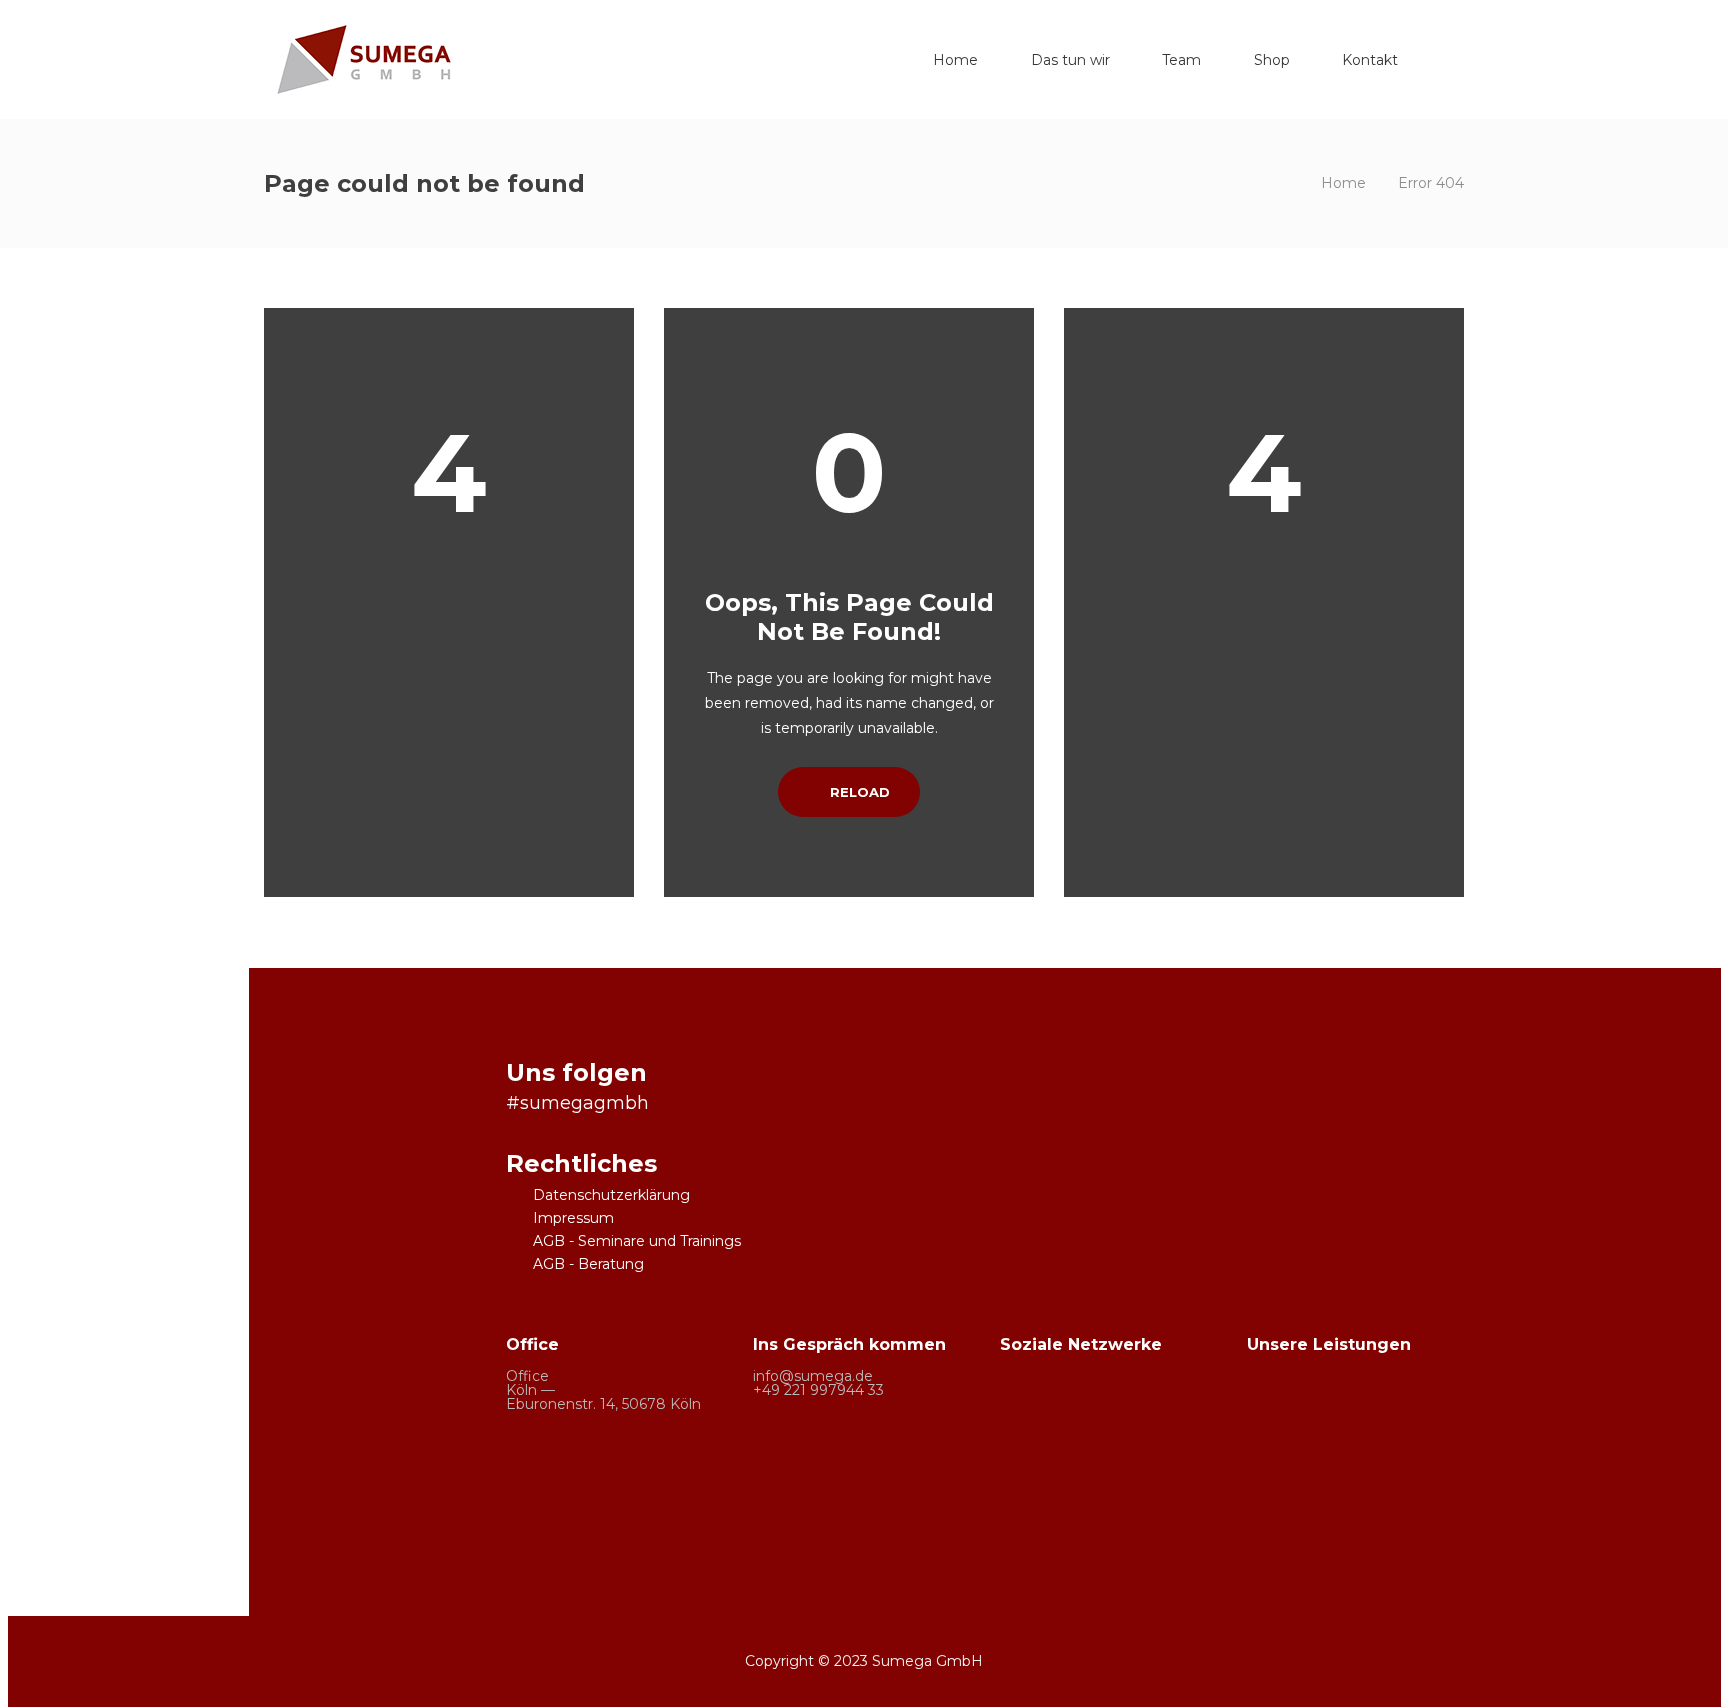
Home (955, 60)
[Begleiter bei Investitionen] (1355, 1487)
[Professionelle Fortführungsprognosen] (1278, 1487)
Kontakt (1370, 60)
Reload (858, 792)
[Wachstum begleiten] (1432, 1487)
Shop (1272, 60)
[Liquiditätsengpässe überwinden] (1432, 1410)
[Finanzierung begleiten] (1355, 1410)
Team (1181, 60)
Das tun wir (1070, 60)
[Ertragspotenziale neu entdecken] (1278, 1410)
